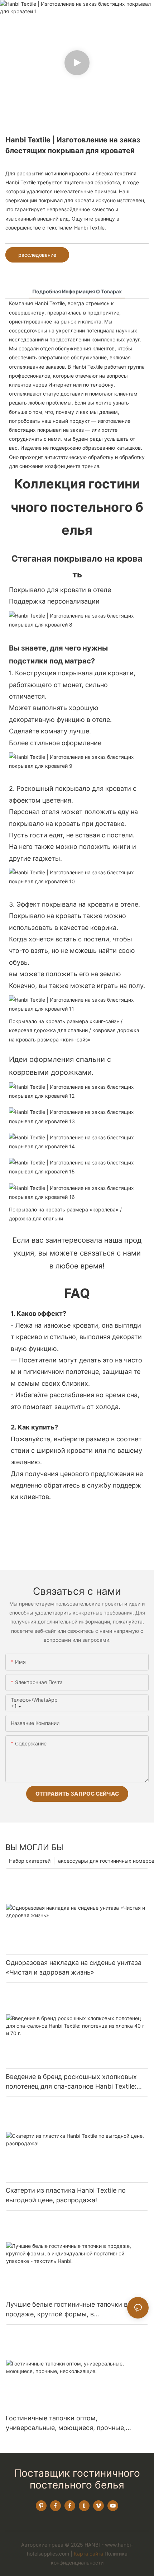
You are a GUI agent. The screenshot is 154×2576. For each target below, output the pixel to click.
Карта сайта (88, 2554)
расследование (37, 255)
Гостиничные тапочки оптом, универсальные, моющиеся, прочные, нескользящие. (66, 2423)
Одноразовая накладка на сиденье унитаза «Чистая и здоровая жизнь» (74, 1967)
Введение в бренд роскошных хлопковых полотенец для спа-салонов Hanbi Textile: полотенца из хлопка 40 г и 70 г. (71, 2082)
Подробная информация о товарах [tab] (77, 291)
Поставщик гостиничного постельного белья (77, 2479)
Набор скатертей (30, 1861)
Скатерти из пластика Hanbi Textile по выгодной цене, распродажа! (66, 2195)
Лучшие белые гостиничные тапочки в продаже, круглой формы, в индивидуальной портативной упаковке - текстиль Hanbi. (71, 2310)
